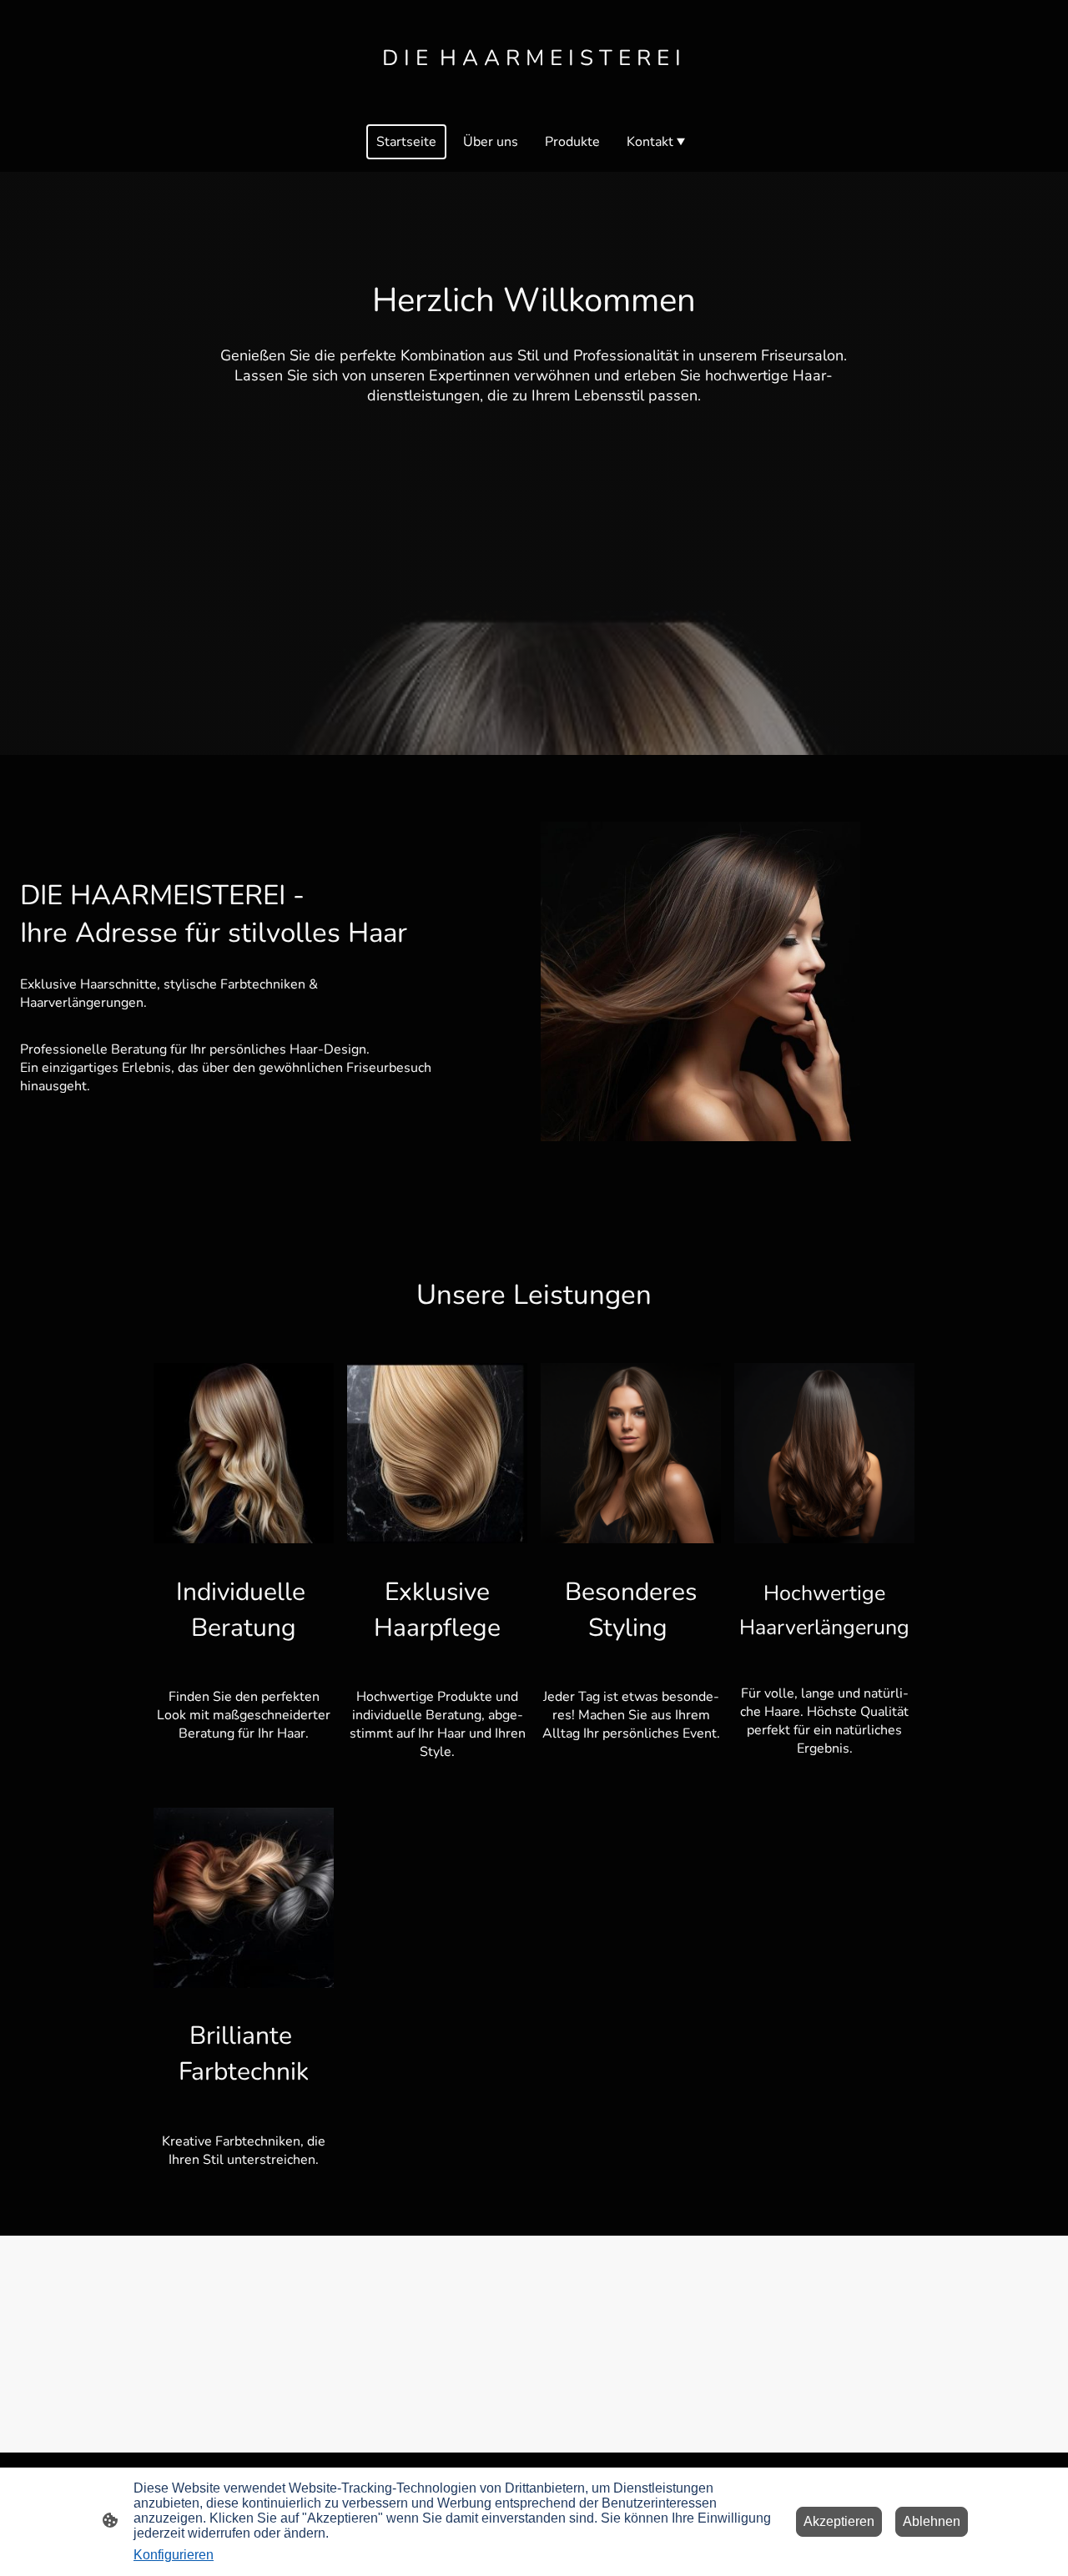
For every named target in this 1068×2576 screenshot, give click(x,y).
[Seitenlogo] (534, 90)
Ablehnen (932, 2521)
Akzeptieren (839, 2521)
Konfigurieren (174, 2555)
